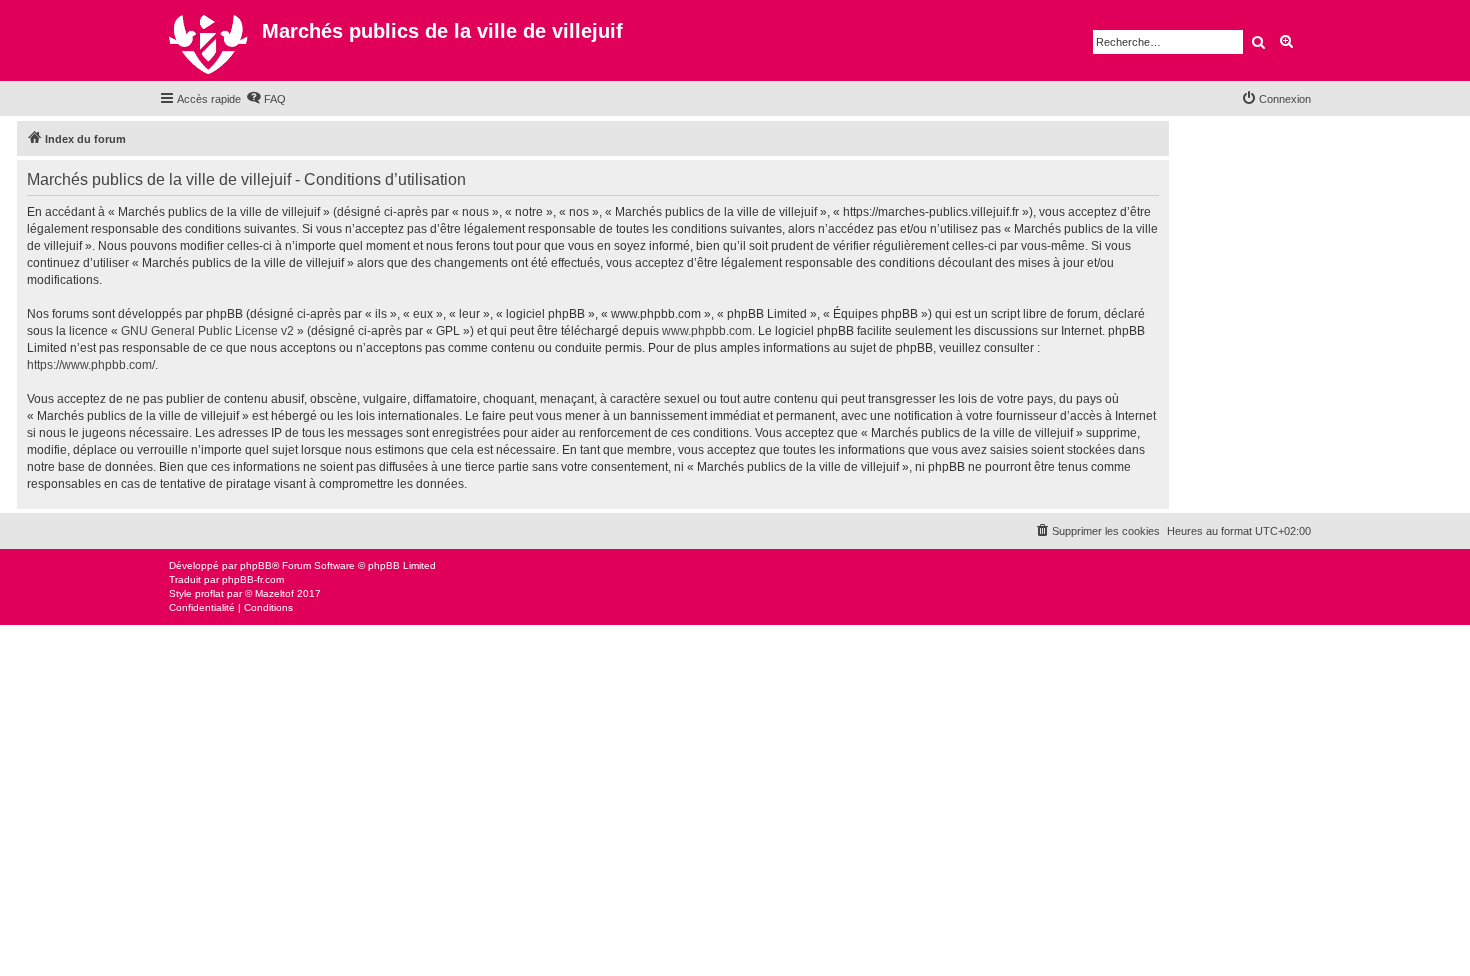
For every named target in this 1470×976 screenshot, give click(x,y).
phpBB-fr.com (253, 579)
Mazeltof (274, 593)
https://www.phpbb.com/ (91, 365)
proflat (209, 593)
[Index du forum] (210, 40)
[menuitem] (266, 99)
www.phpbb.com (707, 331)
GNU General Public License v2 (207, 331)
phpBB (256, 565)
